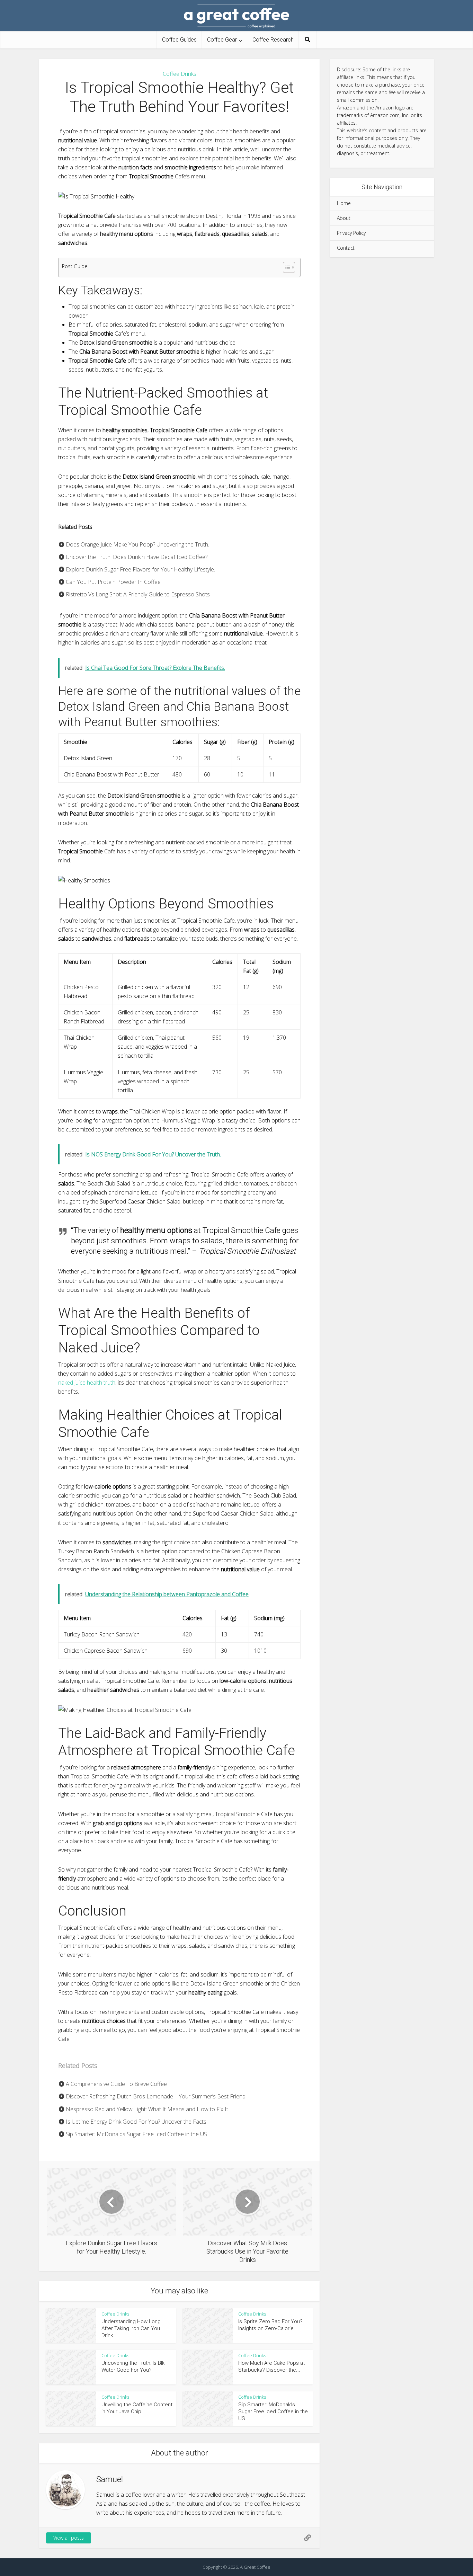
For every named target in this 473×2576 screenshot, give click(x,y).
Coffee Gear (222, 40)
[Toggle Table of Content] (285, 267)
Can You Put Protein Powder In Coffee (113, 582)
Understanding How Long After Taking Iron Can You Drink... (131, 2329)
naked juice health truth (87, 1383)
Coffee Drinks (180, 74)
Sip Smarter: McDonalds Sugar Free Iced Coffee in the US (136, 2134)
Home (344, 203)
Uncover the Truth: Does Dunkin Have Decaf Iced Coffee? (136, 557)
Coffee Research (273, 40)
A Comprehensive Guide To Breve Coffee (116, 2084)
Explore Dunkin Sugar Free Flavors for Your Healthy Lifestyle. (140, 569)
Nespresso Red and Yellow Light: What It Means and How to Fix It (146, 2109)
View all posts (69, 2538)
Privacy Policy (351, 233)
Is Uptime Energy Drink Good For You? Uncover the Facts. (136, 2122)
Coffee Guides (179, 40)
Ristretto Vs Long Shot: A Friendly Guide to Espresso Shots (137, 594)
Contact (346, 248)
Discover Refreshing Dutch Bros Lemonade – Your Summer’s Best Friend (155, 2096)
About (344, 218)
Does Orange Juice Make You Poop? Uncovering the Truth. (137, 544)
